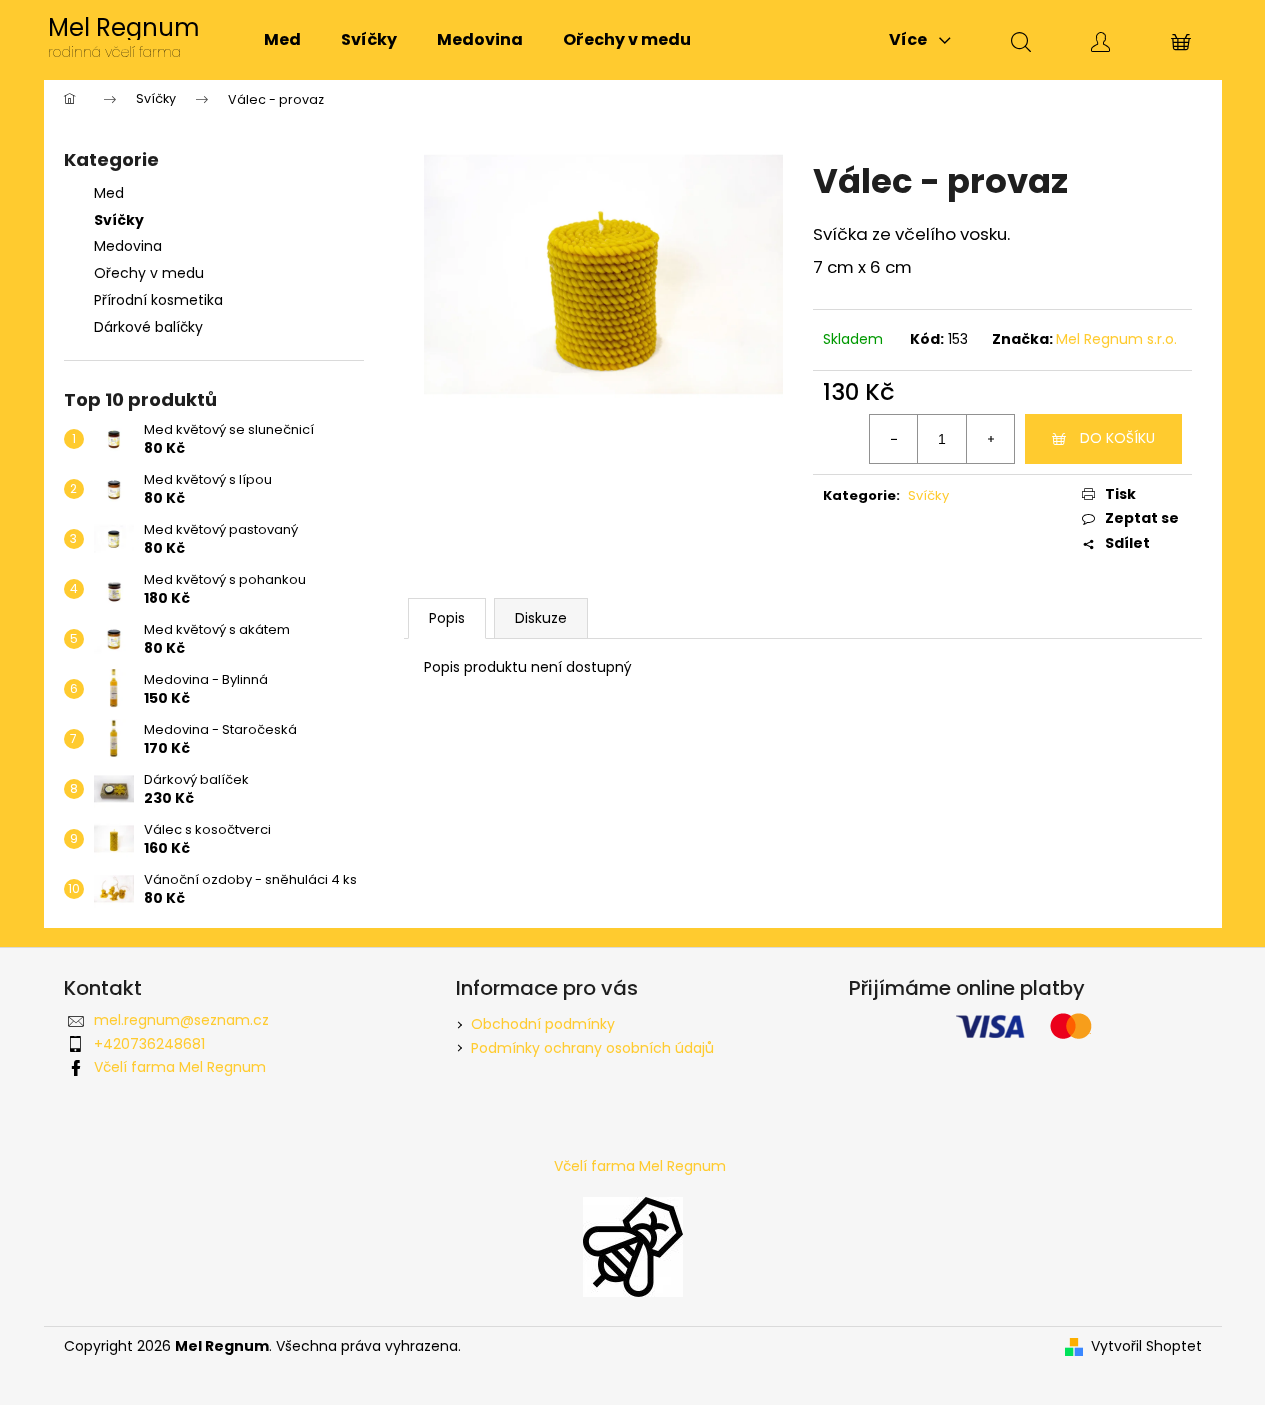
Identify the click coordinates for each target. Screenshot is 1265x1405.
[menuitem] (282, 40)
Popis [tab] (447, 618)
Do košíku (1117, 438)
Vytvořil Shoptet (1146, 1346)
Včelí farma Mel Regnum (180, 1067)
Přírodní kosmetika (158, 300)
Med (109, 193)
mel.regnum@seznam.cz (181, 1020)
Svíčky (119, 220)
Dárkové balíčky (148, 327)
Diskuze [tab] (541, 618)
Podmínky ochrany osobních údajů (592, 1048)
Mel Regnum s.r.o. (1116, 339)
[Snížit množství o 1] (894, 439)
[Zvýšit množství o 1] (990, 439)
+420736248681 (149, 1044)
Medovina (128, 246)
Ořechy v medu (149, 273)
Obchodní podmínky (543, 1024)
